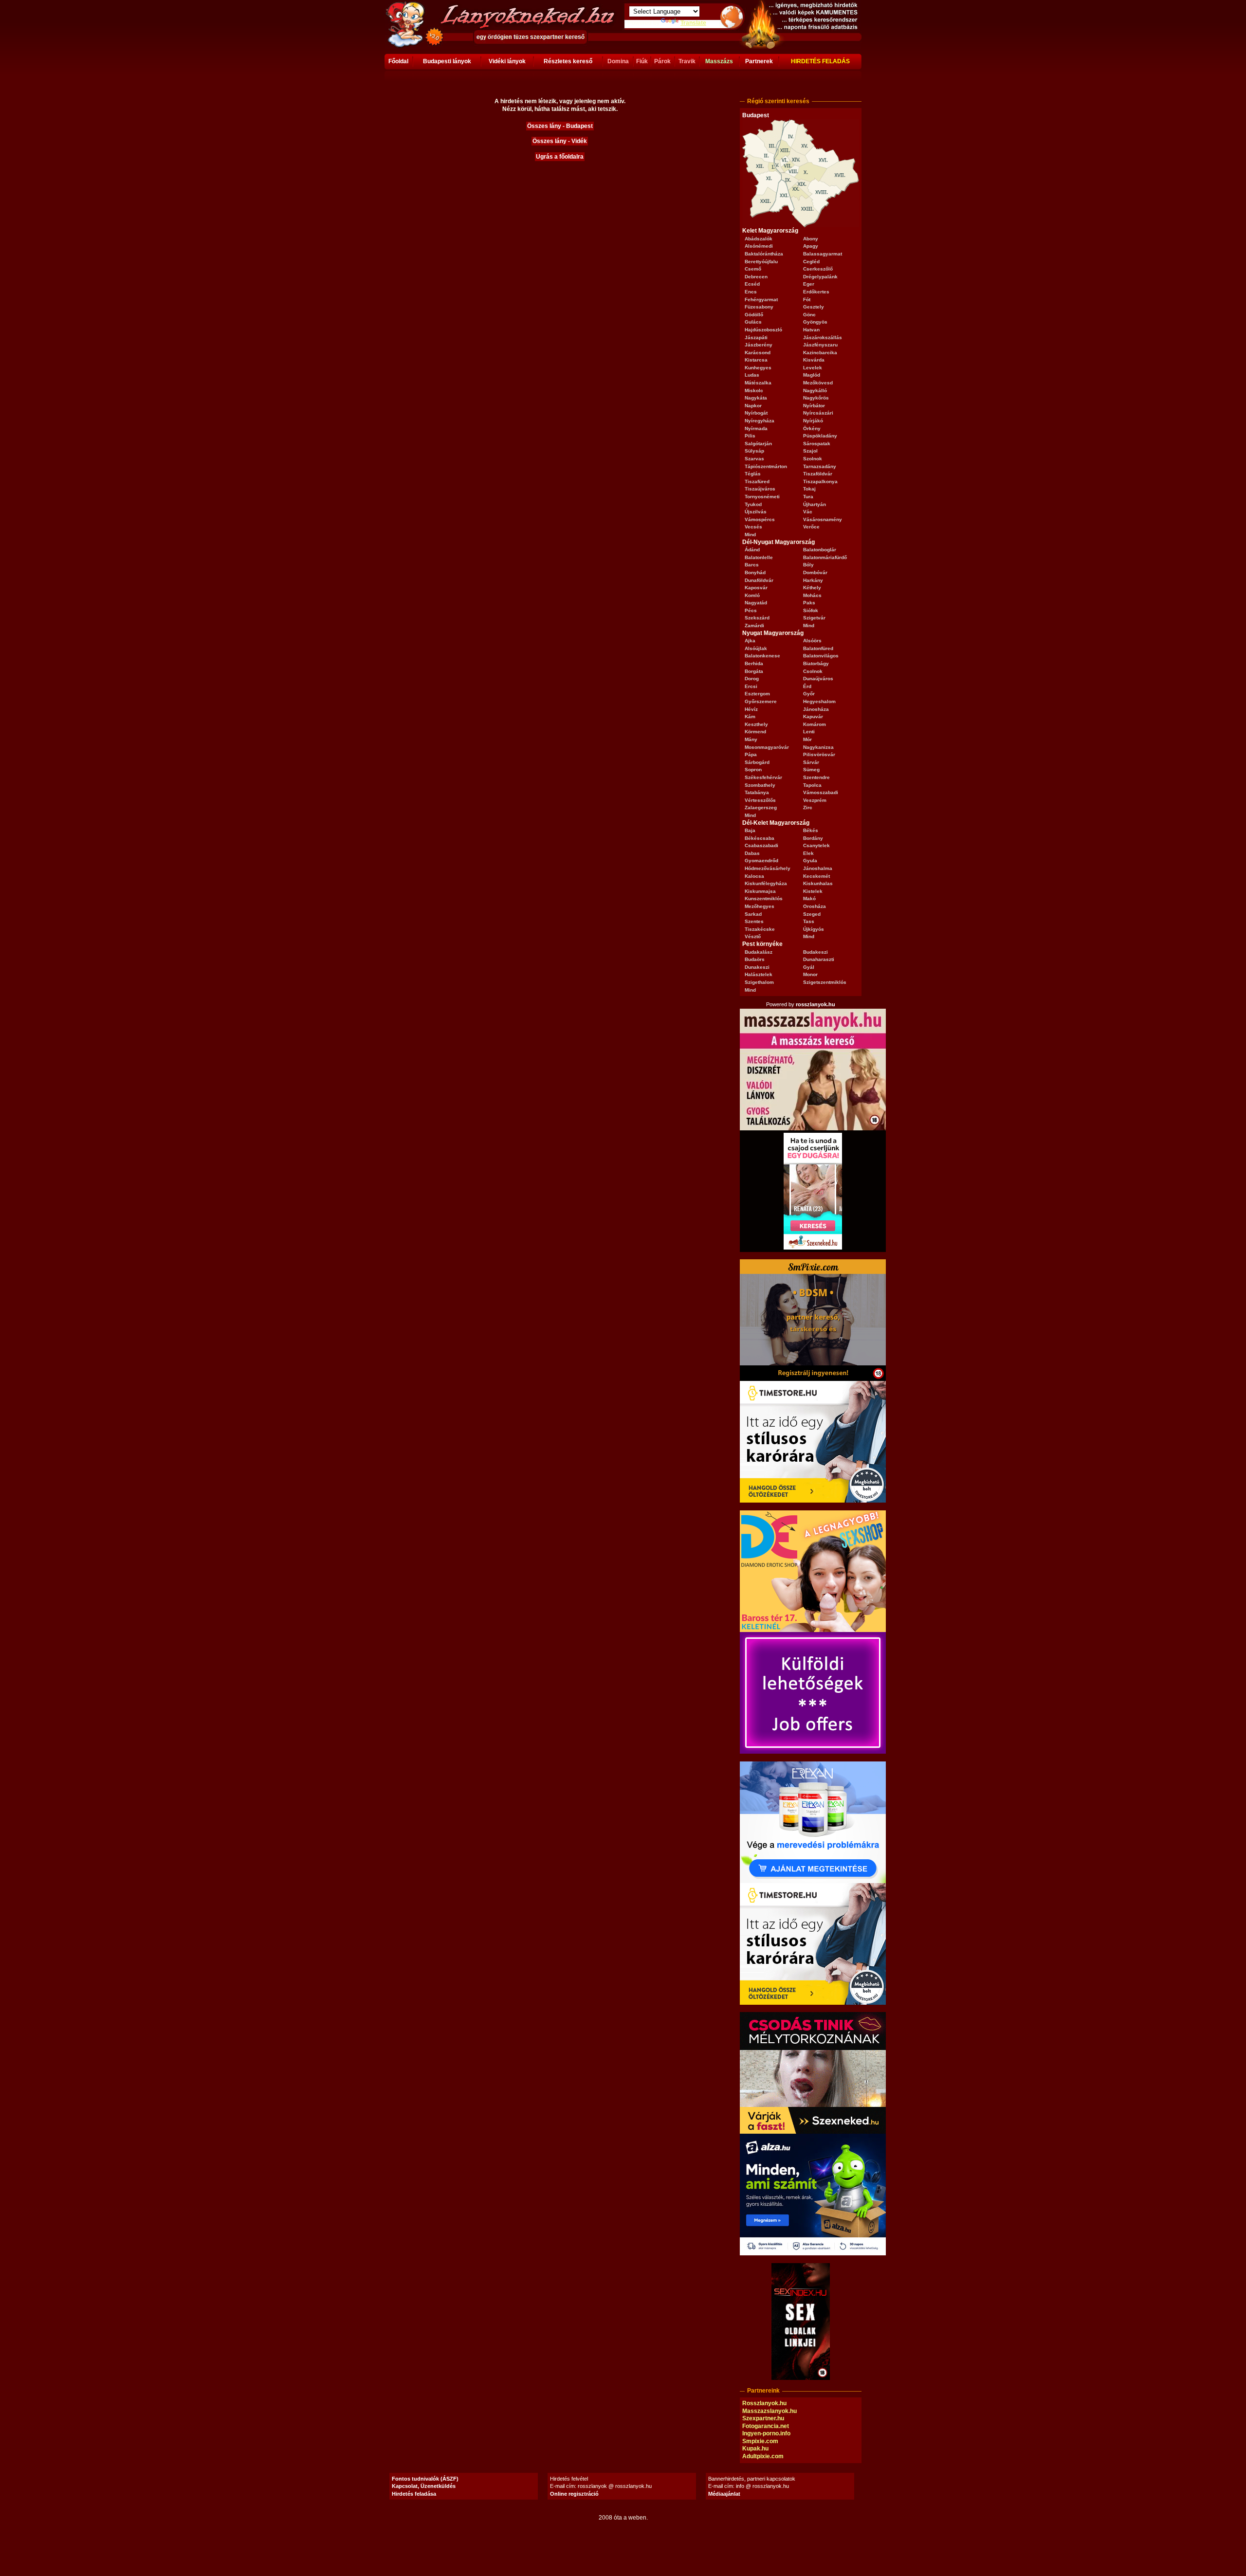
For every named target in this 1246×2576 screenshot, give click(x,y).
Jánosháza (816, 709)
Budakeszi (815, 952)
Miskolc (754, 390)
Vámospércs (760, 519)
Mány (751, 739)
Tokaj (809, 489)
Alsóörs (812, 641)
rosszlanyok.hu (815, 1004)
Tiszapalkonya (820, 481)
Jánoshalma (818, 868)
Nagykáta (756, 398)
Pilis (750, 436)
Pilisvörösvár (819, 754)
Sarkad (753, 914)
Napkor (753, 406)
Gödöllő (754, 315)
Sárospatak (817, 444)
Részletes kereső (568, 61)
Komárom (815, 724)
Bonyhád (755, 572)
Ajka (750, 641)
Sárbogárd (757, 762)
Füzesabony (759, 307)
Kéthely (812, 588)
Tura (808, 497)
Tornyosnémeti (762, 497)
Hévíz (751, 709)
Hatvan (811, 330)
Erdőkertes (816, 292)
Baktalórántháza (764, 254)
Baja (750, 830)
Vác (808, 512)
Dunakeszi (757, 967)
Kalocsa (754, 876)
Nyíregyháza (760, 421)
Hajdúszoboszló (763, 330)
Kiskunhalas (818, 883)
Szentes (754, 921)
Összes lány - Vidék (560, 141)
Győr (809, 694)
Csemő (753, 269)
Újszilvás (756, 512)
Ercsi (751, 686)
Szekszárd (757, 618)
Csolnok (813, 671)
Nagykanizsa (818, 747)
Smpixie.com (760, 2441)
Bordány (813, 838)
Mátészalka (758, 383)
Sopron (753, 770)
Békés (811, 830)
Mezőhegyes (760, 906)
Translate (693, 23)
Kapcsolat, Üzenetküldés (424, 2486)
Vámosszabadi (821, 792)
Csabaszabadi (761, 845)
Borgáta (754, 671)
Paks (809, 603)
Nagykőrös (816, 398)
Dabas (752, 853)
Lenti (809, 732)
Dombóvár (815, 572)
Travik (687, 61)
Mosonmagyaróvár (767, 747)
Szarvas (754, 459)
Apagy (811, 246)
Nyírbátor (814, 406)
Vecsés (753, 527)
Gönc (809, 315)
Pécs (751, 610)
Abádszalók (759, 239)
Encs (751, 292)
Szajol (810, 451)
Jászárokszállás (823, 337)
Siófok (811, 610)
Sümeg (811, 770)
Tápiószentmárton (766, 466)
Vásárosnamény (823, 519)
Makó (809, 898)
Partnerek (759, 61)
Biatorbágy (816, 663)
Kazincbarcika (820, 353)
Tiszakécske (760, 929)
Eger (809, 284)
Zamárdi (754, 626)
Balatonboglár (820, 550)
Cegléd (811, 262)
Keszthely (756, 724)
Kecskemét (816, 876)
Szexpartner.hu (763, 2418)
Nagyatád (756, 603)
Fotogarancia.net (766, 2426)
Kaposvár (756, 588)
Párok (662, 61)
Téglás (753, 474)
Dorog (752, 679)
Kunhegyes (758, 368)
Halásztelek (759, 974)
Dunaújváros (818, 679)
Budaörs (755, 959)
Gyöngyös (815, 322)
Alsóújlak (756, 648)
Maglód (812, 375)
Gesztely (814, 307)
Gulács (753, 322)
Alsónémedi (759, 246)
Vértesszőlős (760, 800)
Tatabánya (757, 792)
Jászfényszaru (820, 345)
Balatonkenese (762, 656)
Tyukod (753, 504)
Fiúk (642, 61)
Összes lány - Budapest (560, 126)
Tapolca (812, 785)
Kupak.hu (755, 2449)
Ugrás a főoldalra (560, 157)
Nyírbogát (756, 413)
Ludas (752, 375)
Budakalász (759, 952)
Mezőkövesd (818, 383)
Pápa (751, 754)
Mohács (812, 595)
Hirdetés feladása (414, 2494)
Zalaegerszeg (761, 807)
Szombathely (760, 785)
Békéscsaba (760, 838)
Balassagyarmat (823, 254)
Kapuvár (813, 717)
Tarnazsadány (820, 466)
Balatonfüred (818, 648)
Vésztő (753, 936)
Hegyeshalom (819, 701)
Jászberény (759, 345)
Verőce (811, 527)
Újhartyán (815, 504)
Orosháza (815, 906)
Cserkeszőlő (818, 269)
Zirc (808, 807)
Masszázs (719, 61)
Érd (807, 686)
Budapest (756, 115)
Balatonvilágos (821, 656)
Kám (750, 717)
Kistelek (813, 891)
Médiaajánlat (724, 2494)
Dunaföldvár (759, 580)
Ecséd (752, 284)
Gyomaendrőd (761, 861)
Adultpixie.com (763, 2456)
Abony (811, 239)
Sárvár (811, 762)
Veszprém (815, 800)
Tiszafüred (757, 481)
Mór (807, 739)
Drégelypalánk (820, 277)
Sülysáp (754, 451)
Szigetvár (814, 618)
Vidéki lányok (507, 61)
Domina (618, 61)
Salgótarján (758, 444)
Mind (750, 535)
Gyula (810, 861)
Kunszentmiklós (764, 898)
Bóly (808, 565)
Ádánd (752, 550)
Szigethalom (759, 982)
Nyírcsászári (818, 413)
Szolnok (813, 459)
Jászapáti (756, 337)
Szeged (812, 914)
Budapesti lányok (447, 61)
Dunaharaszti (819, 959)
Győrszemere (761, 701)
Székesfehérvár (763, 777)
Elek (808, 853)
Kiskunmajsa (760, 891)
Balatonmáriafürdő (825, 557)
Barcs (752, 565)
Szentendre (816, 777)
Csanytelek (816, 845)
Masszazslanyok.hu (770, 2411)
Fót (807, 299)
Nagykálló (815, 390)
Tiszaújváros (760, 489)
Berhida (754, 663)
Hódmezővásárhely (768, 868)
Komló (752, 595)
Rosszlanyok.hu (764, 2403)
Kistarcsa (756, 360)
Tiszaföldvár (818, 474)
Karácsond (758, 353)
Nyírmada (756, 428)
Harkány (813, 580)
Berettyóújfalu (761, 262)
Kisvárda (814, 360)
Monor (810, 974)
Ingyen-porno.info (766, 2433)
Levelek (813, 368)
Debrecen (756, 277)
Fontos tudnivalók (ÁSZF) (425, 2479)
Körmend (755, 732)
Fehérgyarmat (761, 299)
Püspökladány (820, 436)
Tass (809, 921)
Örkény (812, 428)
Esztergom (757, 694)
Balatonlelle (759, 557)
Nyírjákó (813, 421)
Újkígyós (814, 929)
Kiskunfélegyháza (766, 883)
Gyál (809, 967)
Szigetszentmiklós (825, 982)
